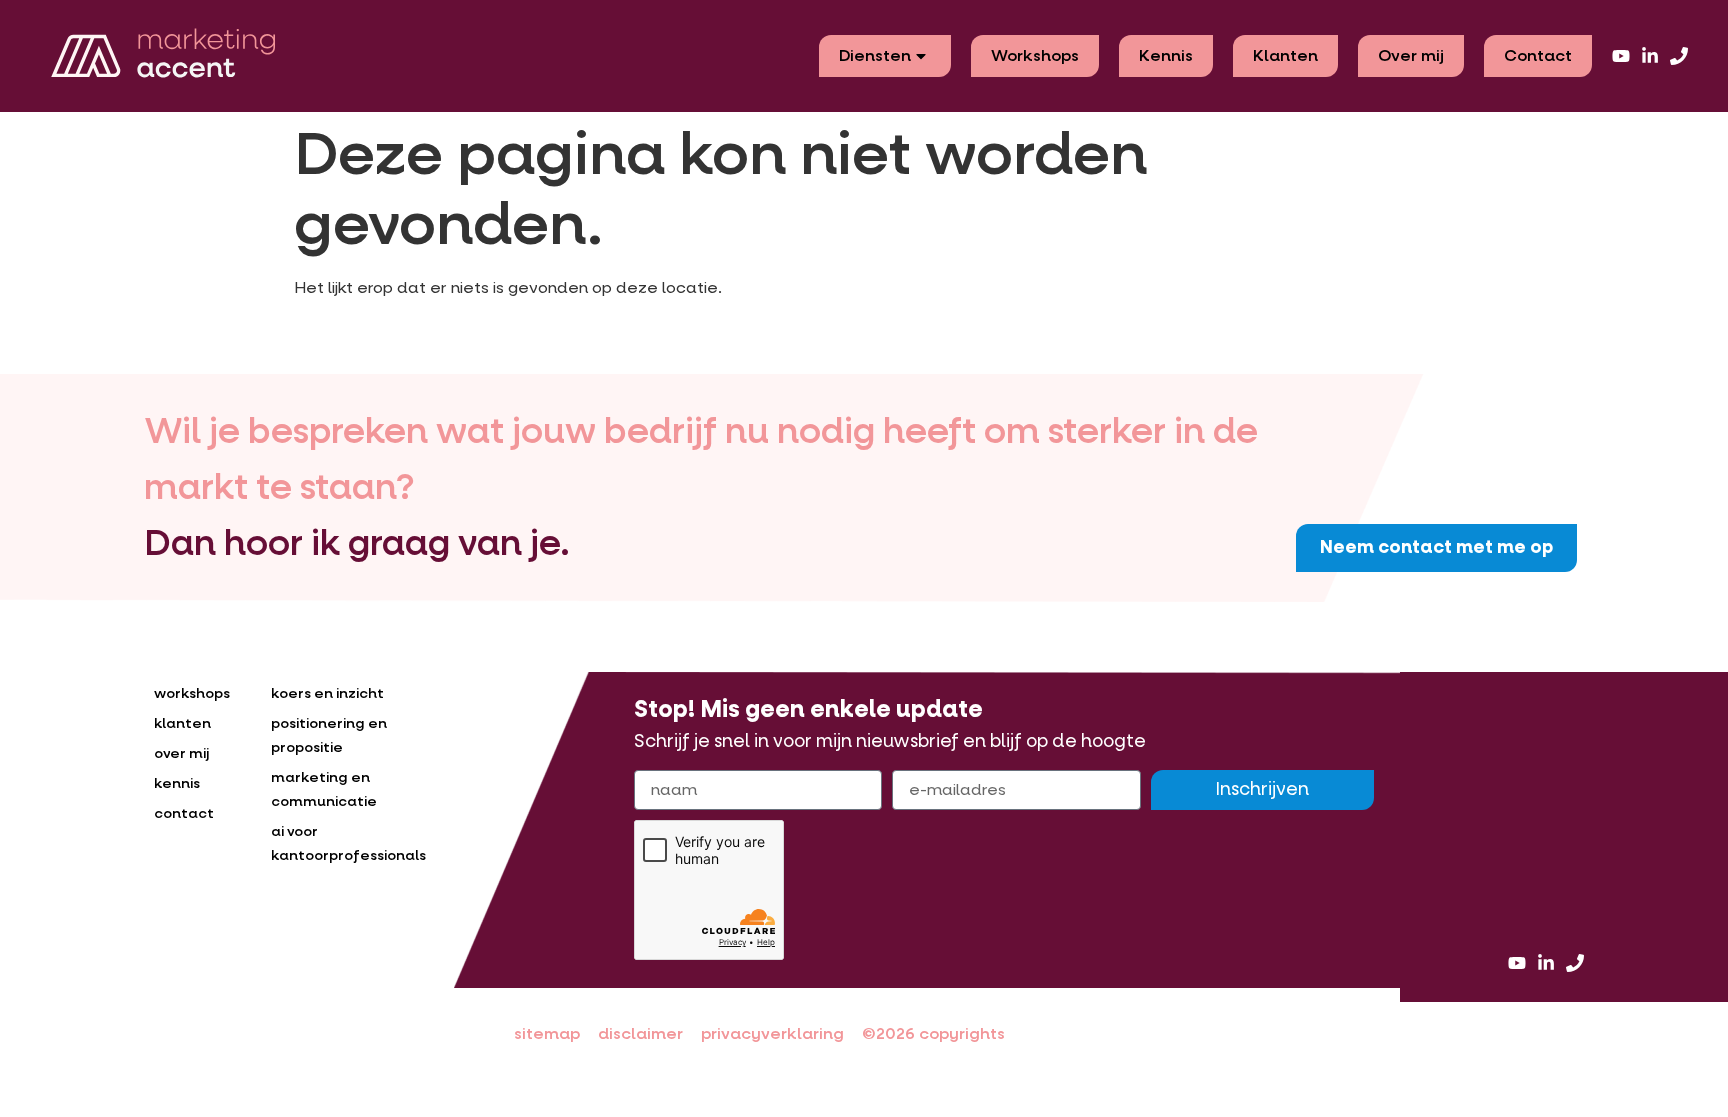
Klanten (1285, 55)
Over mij (1411, 55)
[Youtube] (1621, 56)
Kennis (1166, 55)
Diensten (875, 55)
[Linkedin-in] (1650, 56)
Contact (1538, 55)
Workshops (1035, 55)
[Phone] (1679, 56)
